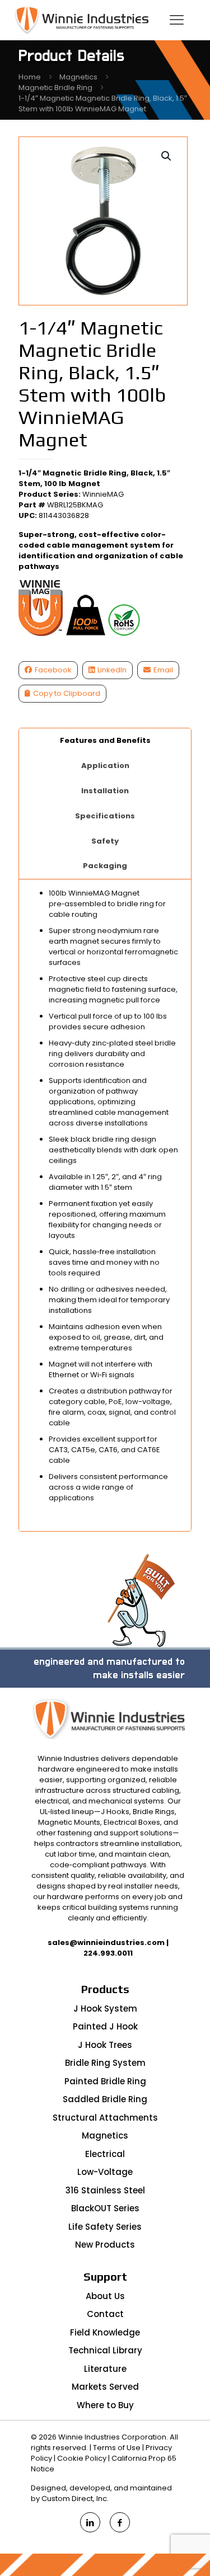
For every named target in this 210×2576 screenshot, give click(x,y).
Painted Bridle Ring (105, 2081)
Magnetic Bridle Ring (55, 88)
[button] (167, 156)
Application (105, 766)
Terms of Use (117, 2448)
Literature (105, 2369)
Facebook (53, 670)
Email (163, 670)
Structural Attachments (105, 2118)
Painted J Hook (105, 2026)
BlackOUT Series (105, 2208)
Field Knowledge (105, 2332)
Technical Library (105, 2350)
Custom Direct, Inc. (75, 2499)
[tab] (105, 741)
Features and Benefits (105, 740)
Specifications (105, 816)
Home (30, 77)
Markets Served (105, 2387)
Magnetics (78, 77)
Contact (105, 2314)
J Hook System (105, 2008)
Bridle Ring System (105, 2063)
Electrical (105, 2154)
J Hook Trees (105, 2045)
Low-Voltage (105, 2172)
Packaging (105, 866)
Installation (105, 791)
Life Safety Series (105, 2227)
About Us (105, 2296)
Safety (105, 841)
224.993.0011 (108, 1953)
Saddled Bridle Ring (105, 2099)
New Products (105, 2245)
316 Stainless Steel (105, 2190)
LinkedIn (112, 670)
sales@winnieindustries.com (106, 1942)
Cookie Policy (82, 2458)
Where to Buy (105, 2405)
